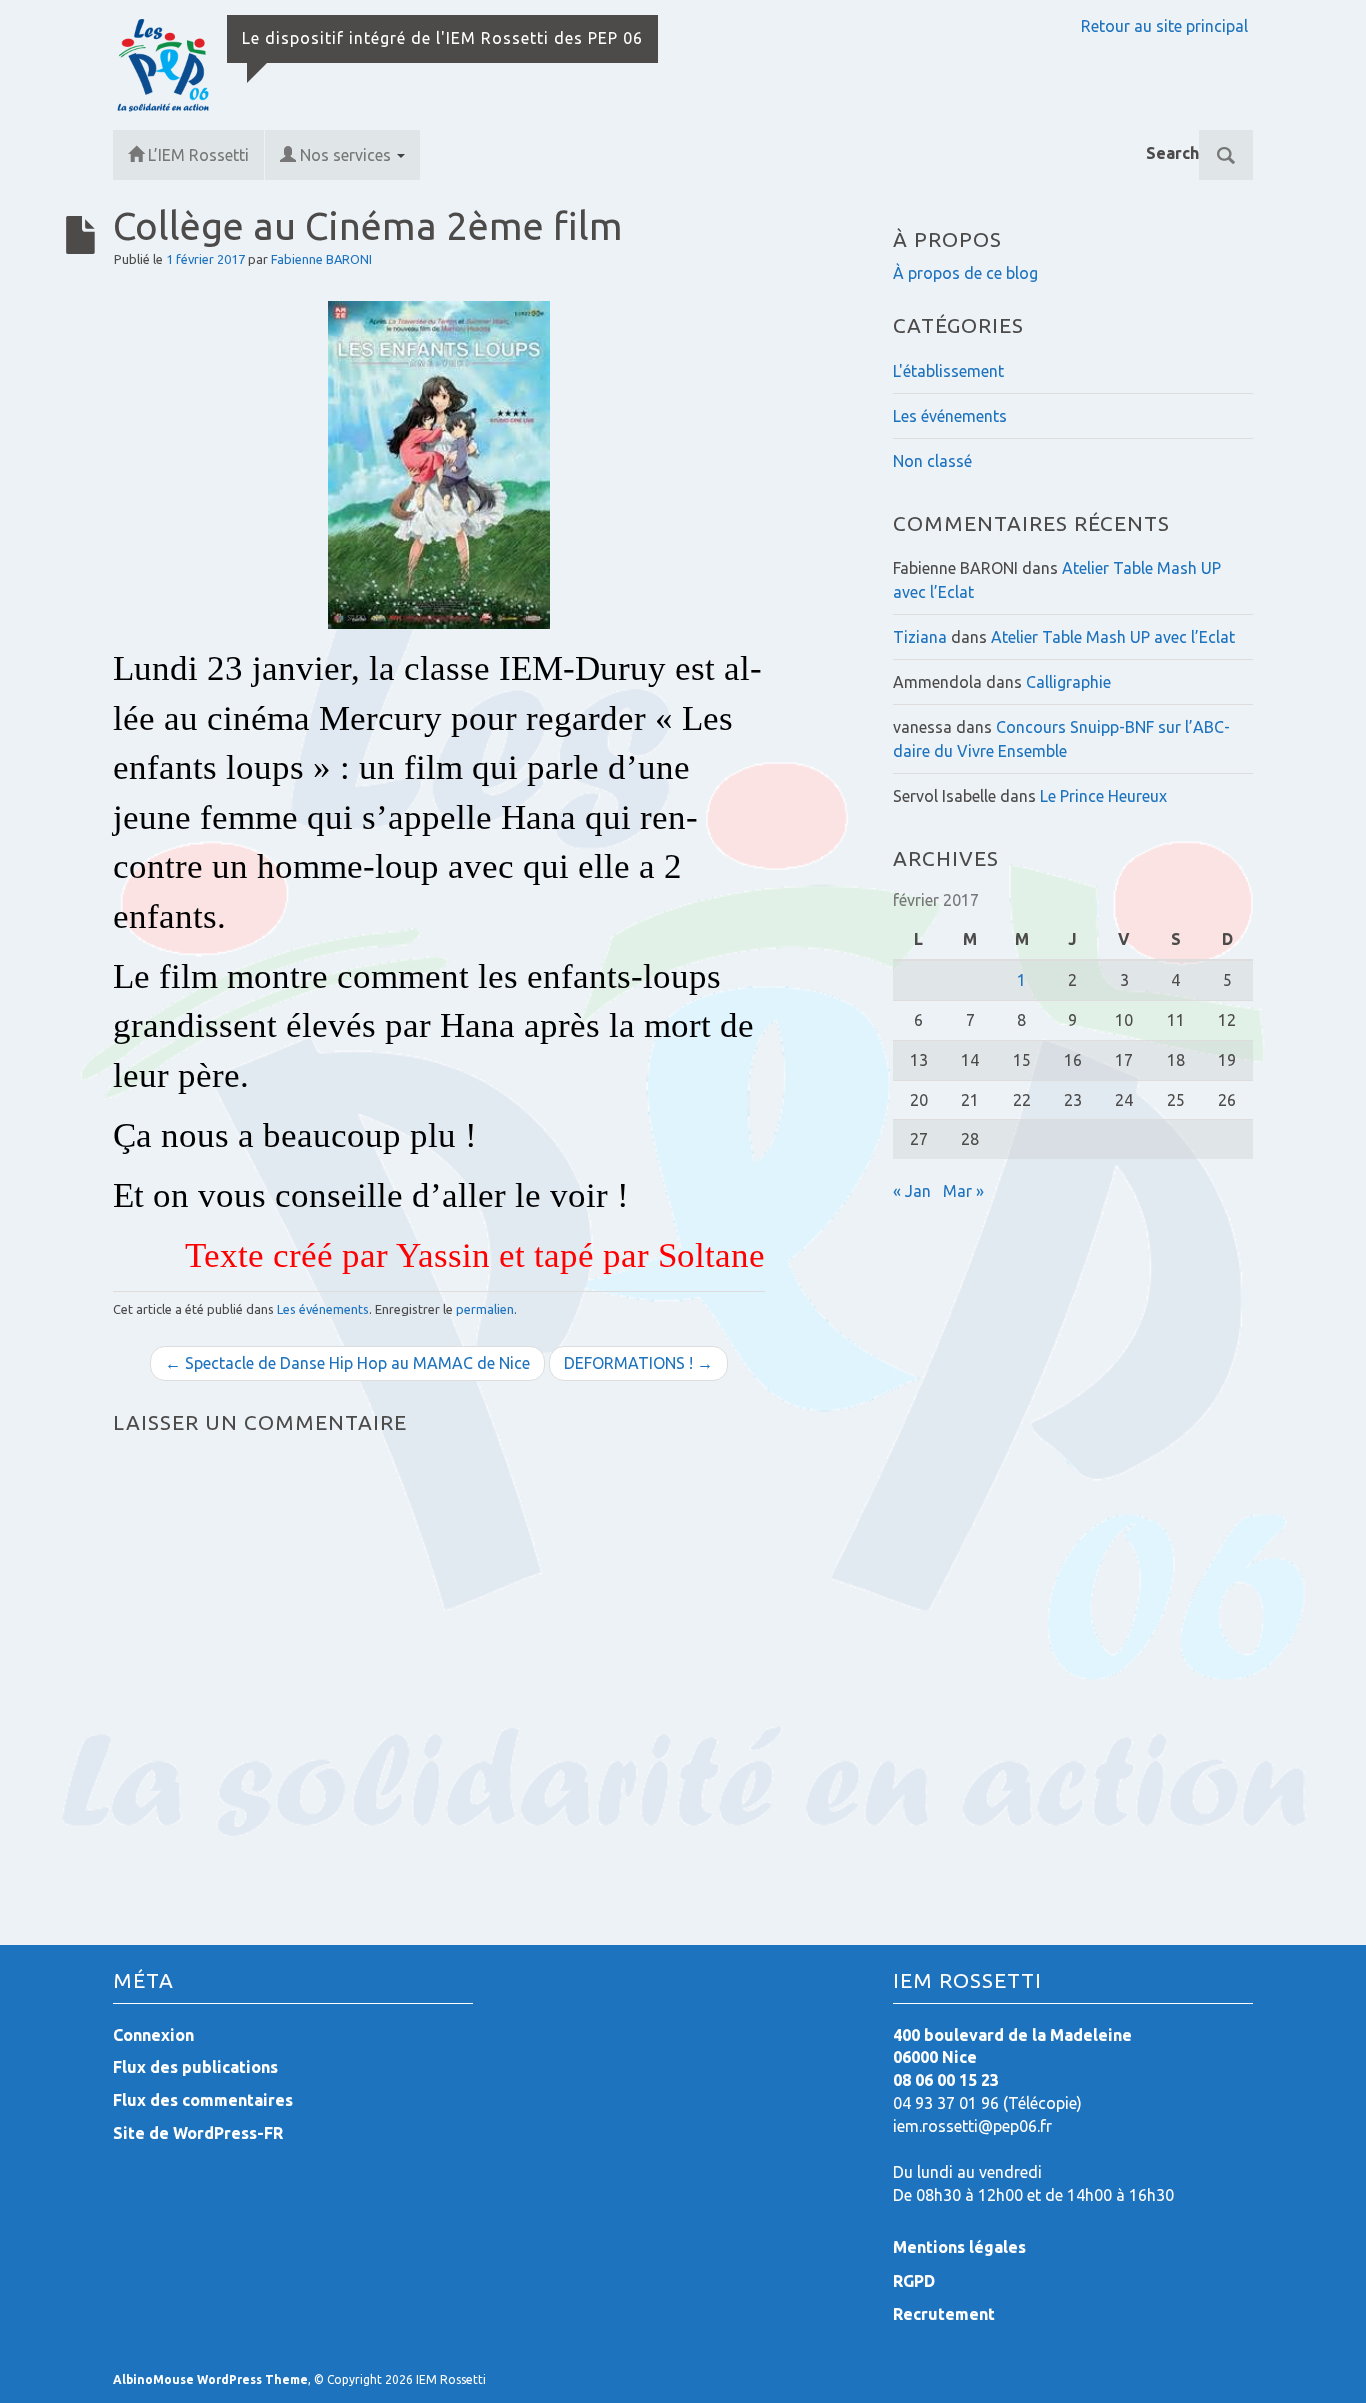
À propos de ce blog (965, 273)
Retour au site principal (1164, 26)
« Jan (912, 1191)
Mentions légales (959, 2247)
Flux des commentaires (203, 2100)
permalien (485, 1309)
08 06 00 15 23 (946, 2080)
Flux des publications (195, 2067)
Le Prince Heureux (1103, 796)
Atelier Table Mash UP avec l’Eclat (1113, 637)
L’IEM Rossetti (198, 155)
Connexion (153, 2035)
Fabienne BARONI (321, 259)
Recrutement (944, 2314)
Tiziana (920, 637)
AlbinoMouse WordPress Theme (210, 2379)
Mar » (963, 1191)
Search (1172, 153)
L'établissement (948, 371)
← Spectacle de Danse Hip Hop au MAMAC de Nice (347, 1363)
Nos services (347, 155)
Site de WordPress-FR (198, 2133)
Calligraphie (1068, 682)
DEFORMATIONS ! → (638, 1363)
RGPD (914, 2281)
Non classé (932, 461)
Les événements (323, 1309)
